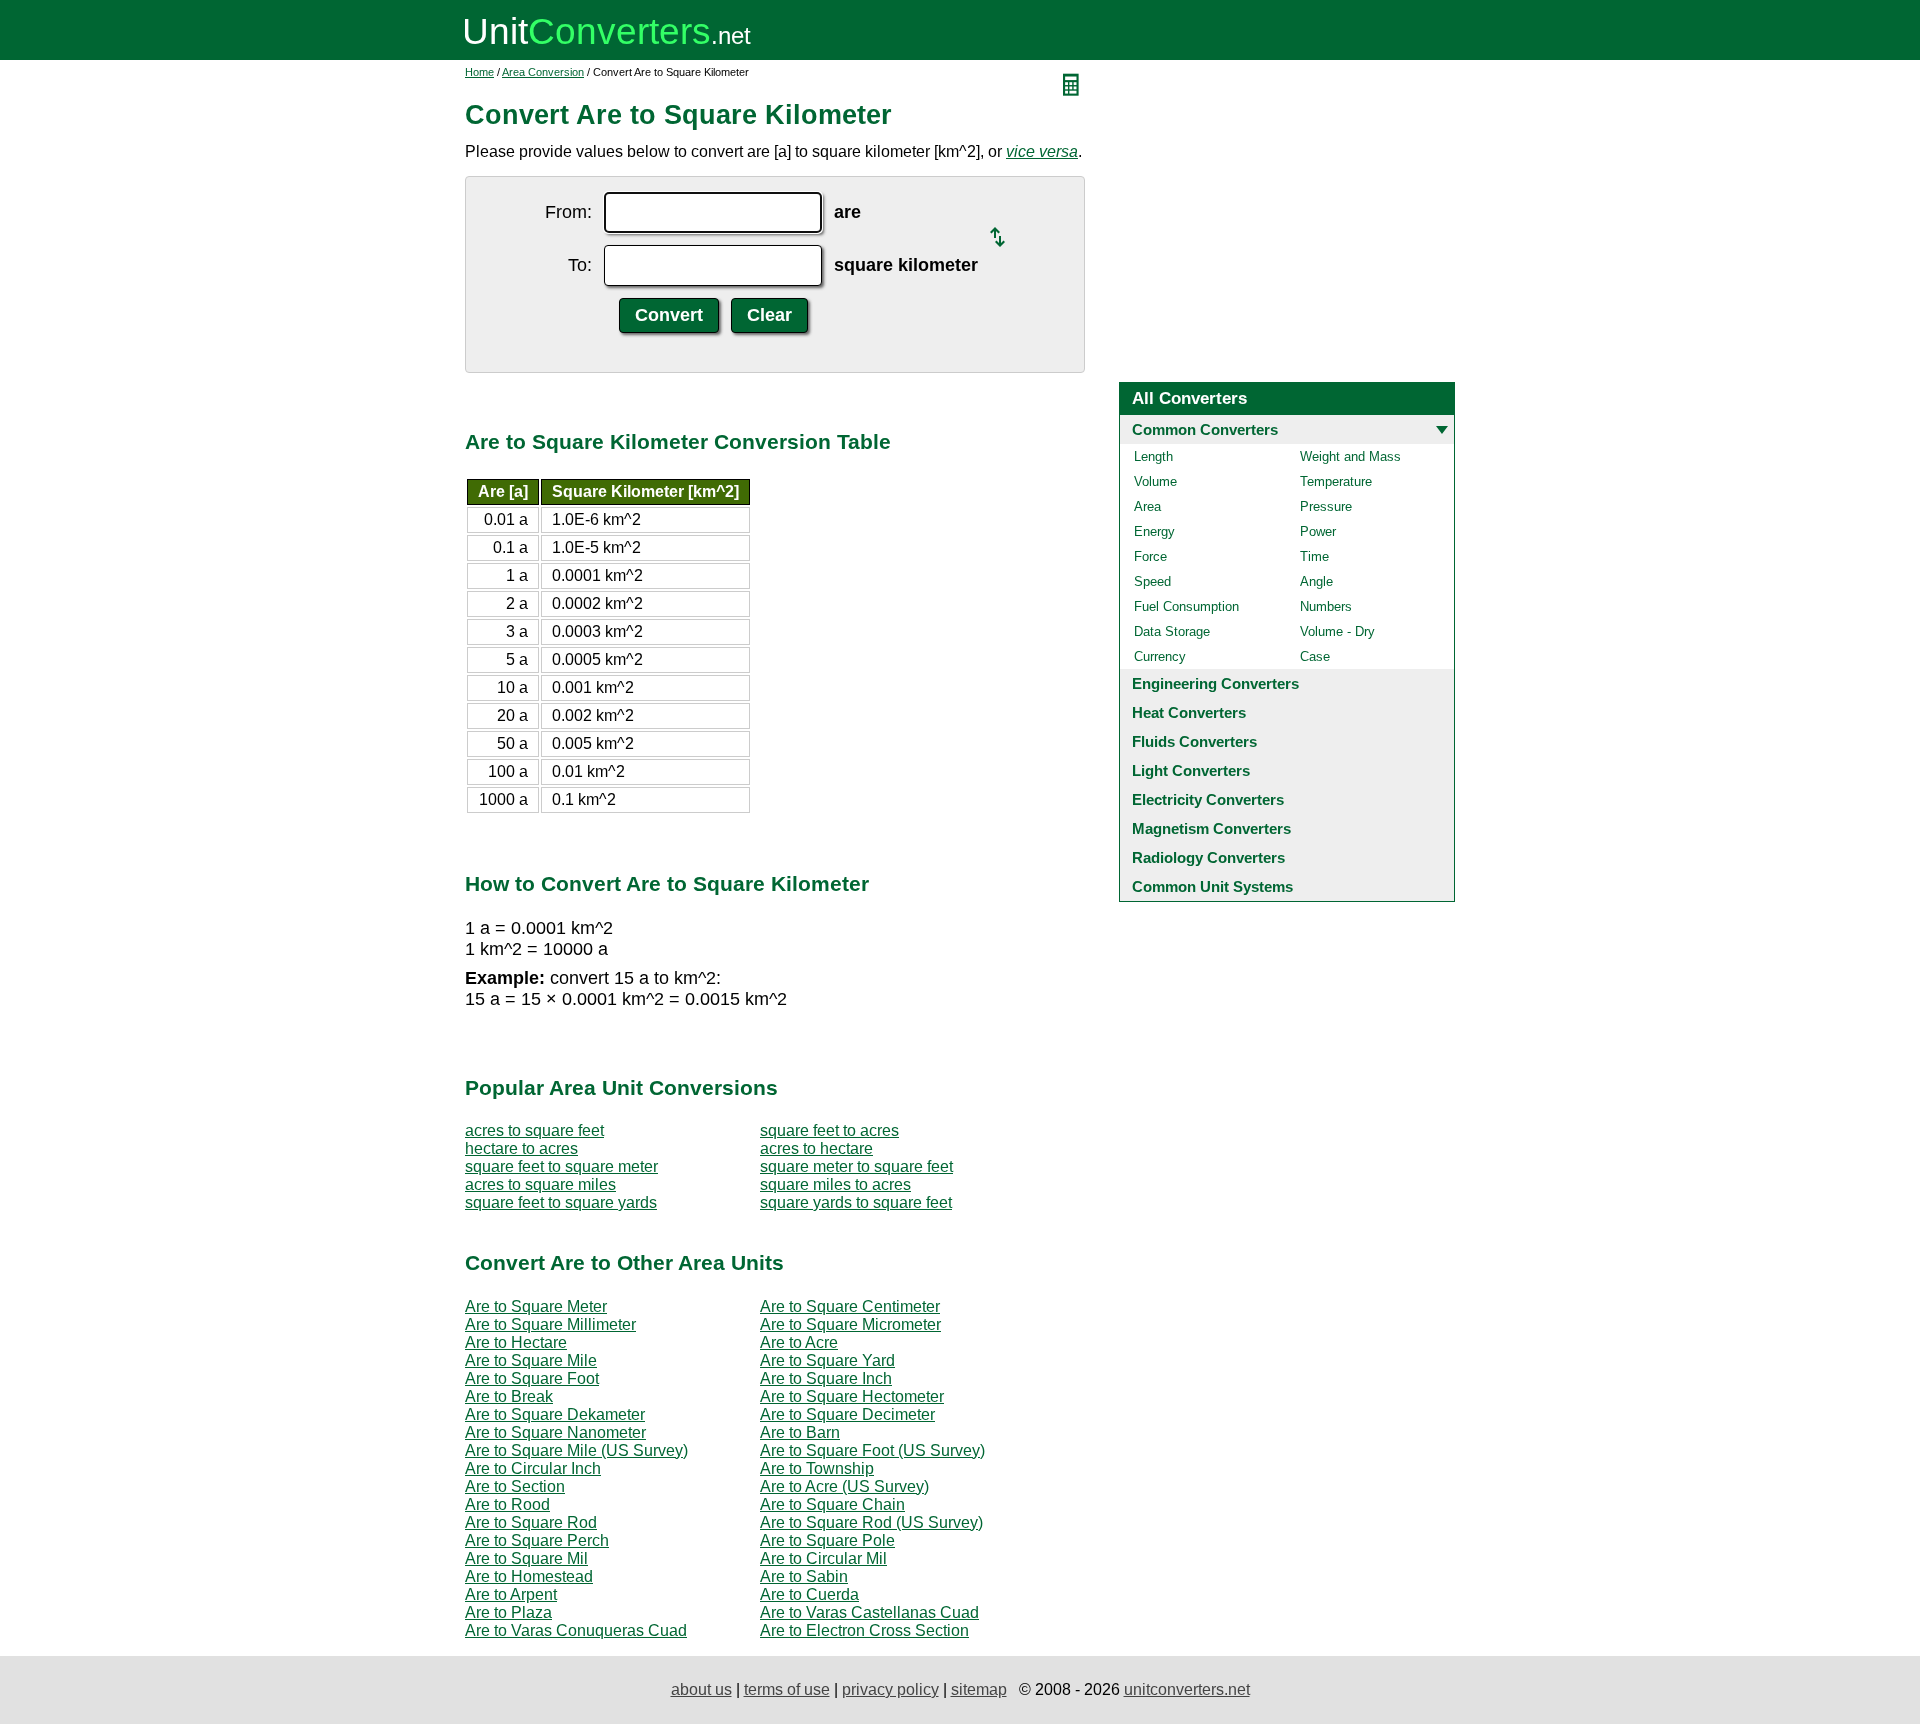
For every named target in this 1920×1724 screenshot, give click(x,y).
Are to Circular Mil (823, 1558)
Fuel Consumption (1186, 606)
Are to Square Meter (536, 1306)
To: (580, 265)
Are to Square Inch (826, 1378)
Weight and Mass (1350, 456)
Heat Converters (1189, 712)
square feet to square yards (561, 1202)
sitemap (979, 1689)
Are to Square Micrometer (850, 1324)
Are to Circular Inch (533, 1468)
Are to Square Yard (827, 1360)
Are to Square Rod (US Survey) (871, 1522)
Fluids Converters (1194, 741)
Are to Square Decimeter (847, 1414)
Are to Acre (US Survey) (844, 1486)
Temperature (1336, 481)
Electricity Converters (1208, 799)
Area (1147, 506)
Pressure (1326, 506)
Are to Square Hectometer (852, 1396)
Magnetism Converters (1211, 828)
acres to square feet (534, 1130)
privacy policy (890, 1689)
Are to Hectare (516, 1342)
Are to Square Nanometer (555, 1432)
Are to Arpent (511, 1594)
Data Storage (1172, 631)
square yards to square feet (856, 1202)
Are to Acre (799, 1342)
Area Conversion (543, 72)
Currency (1160, 656)
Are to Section (515, 1486)
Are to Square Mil (526, 1558)
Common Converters (1205, 429)
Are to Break (509, 1396)
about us (701, 1689)
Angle (1316, 581)
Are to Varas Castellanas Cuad (869, 1612)
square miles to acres (835, 1184)
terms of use (787, 1689)
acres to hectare (816, 1148)
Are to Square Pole (827, 1540)
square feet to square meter (561, 1166)
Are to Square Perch (537, 1540)
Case (1315, 656)
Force (1150, 556)
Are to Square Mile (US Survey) (576, 1450)
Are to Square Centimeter (850, 1306)
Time (1314, 556)
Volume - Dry (1337, 631)
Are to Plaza (508, 1612)
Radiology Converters (1208, 857)
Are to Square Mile (531, 1360)
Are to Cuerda (809, 1594)
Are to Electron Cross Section (864, 1630)
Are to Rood (507, 1504)
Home (479, 72)
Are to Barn (800, 1432)
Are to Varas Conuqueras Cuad (576, 1630)
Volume (1155, 481)
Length (1153, 456)
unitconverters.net (1187, 1689)
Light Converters (1191, 770)
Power (1318, 531)
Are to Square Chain (832, 1504)
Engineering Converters (1215, 683)
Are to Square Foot (532, 1378)
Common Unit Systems (1212, 886)
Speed (1152, 581)
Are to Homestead (529, 1576)
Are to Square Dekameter (555, 1414)
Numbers (1326, 606)
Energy (1154, 531)
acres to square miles (540, 1184)
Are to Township (817, 1468)
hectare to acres (521, 1148)
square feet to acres (829, 1130)
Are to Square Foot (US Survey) (872, 1450)
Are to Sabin (804, 1576)
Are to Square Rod (531, 1522)
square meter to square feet (856, 1166)
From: (568, 212)
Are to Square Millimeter (550, 1324)
